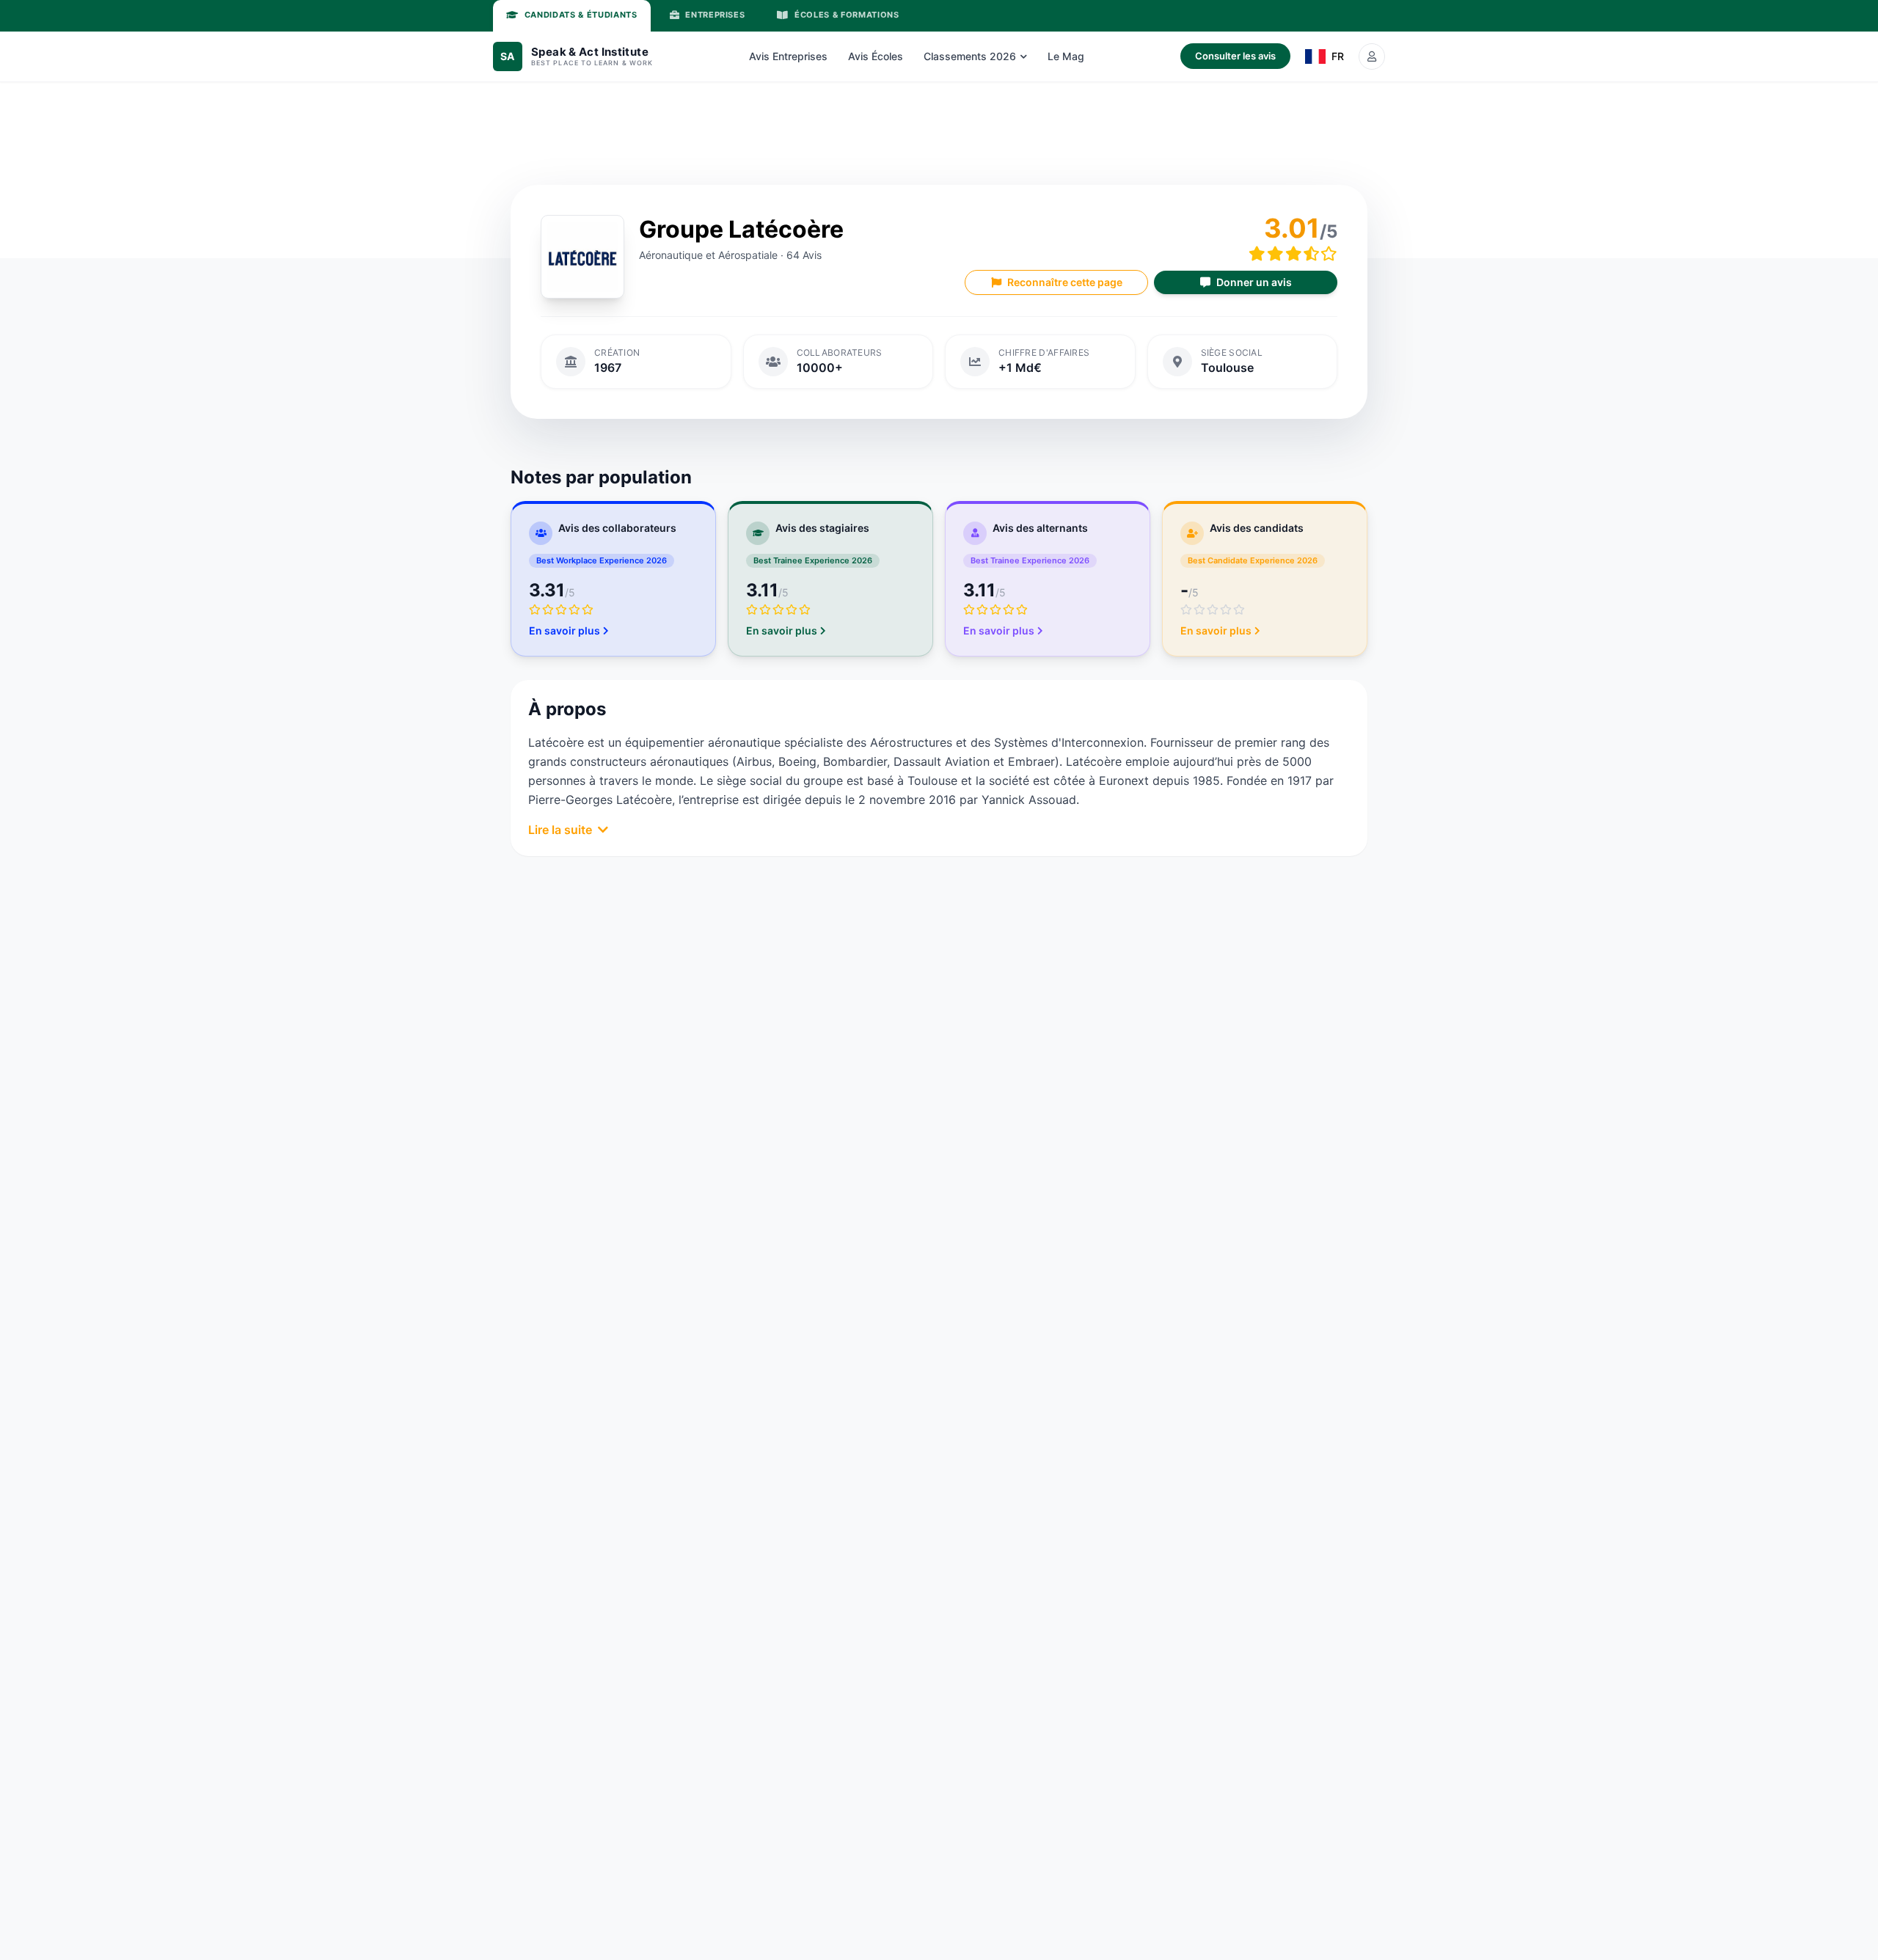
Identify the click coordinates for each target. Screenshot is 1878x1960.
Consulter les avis (1235, 56)
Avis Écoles (876, 56)
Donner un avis (1254, 282)
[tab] (572, 16)
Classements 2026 (970, 56)
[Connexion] (1372, 56)
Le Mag (1066, 56)
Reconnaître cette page (1065, 282)
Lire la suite (560, 830)
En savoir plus (565, 630)
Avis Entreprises (788, 56)
